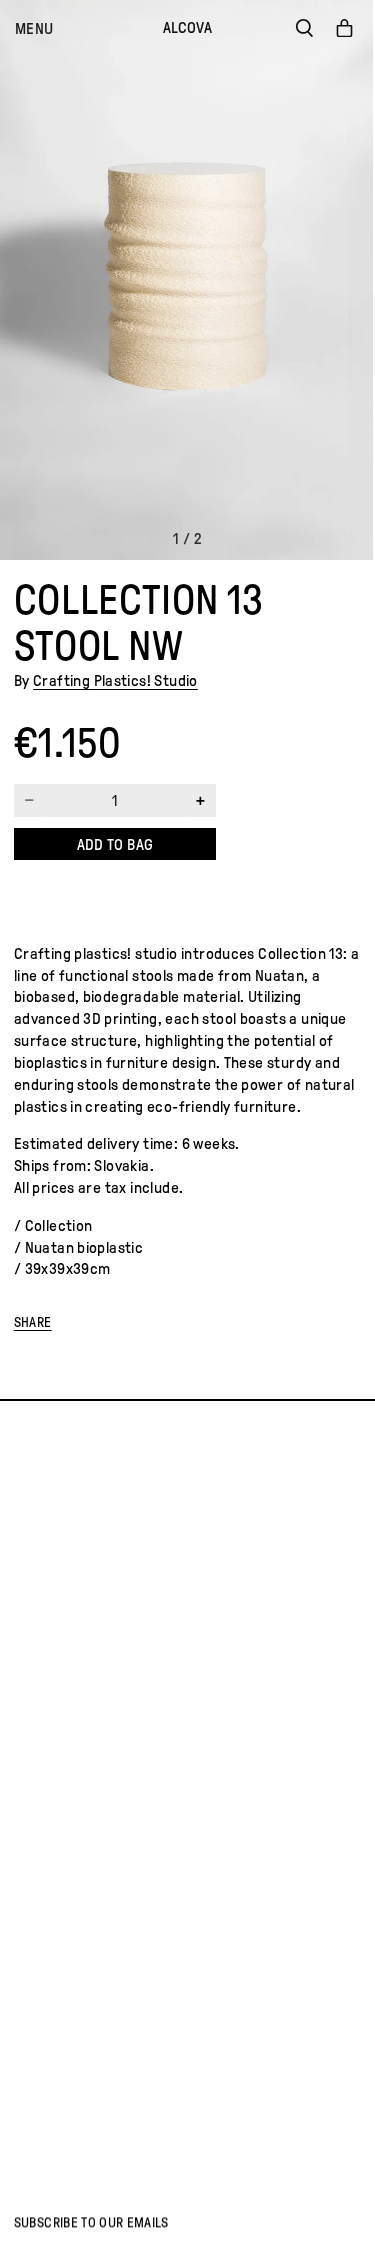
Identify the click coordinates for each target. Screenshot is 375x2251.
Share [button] (33, 1322)
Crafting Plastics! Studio (115, 680)
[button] (34, 28)
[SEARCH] (304, 28)
